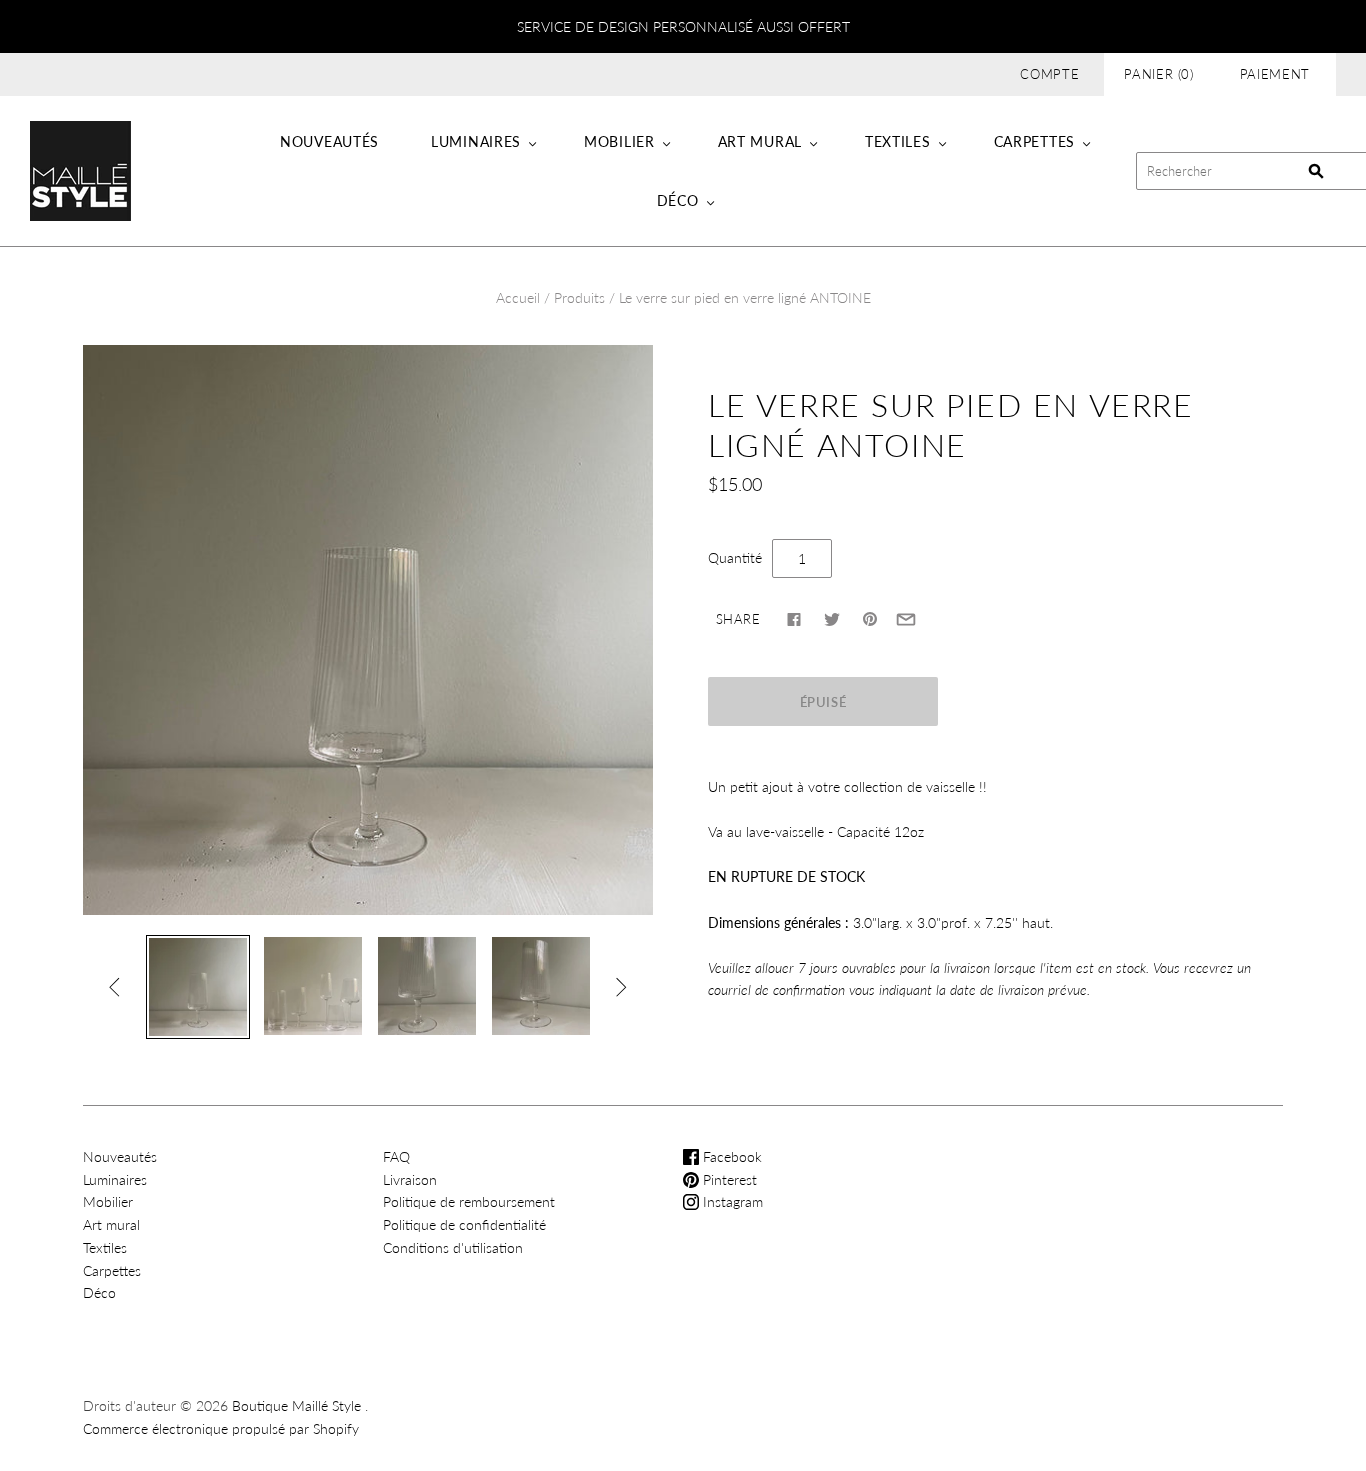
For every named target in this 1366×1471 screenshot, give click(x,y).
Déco (678, 200)
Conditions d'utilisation (453, 1247)
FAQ (396, 1156)
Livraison (410, 1179)
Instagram (731, 1201)
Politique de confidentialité (464, 1224)
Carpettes (1034, 141)
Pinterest (728, 1179)
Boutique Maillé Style (296, 1405)
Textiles (898, 141)
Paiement (1275, 74)
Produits (579, 297)
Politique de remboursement (469, 1201)
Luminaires (476, 141)
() (1159, 74)
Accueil (518, 297)
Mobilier (619, 141)
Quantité (735, 557)
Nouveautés (329, 141)
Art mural (760, 141)
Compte (1049, 74)
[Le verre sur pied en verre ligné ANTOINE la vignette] (198, 987)
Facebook (730, 1156)
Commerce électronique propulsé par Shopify (221, 1428)
